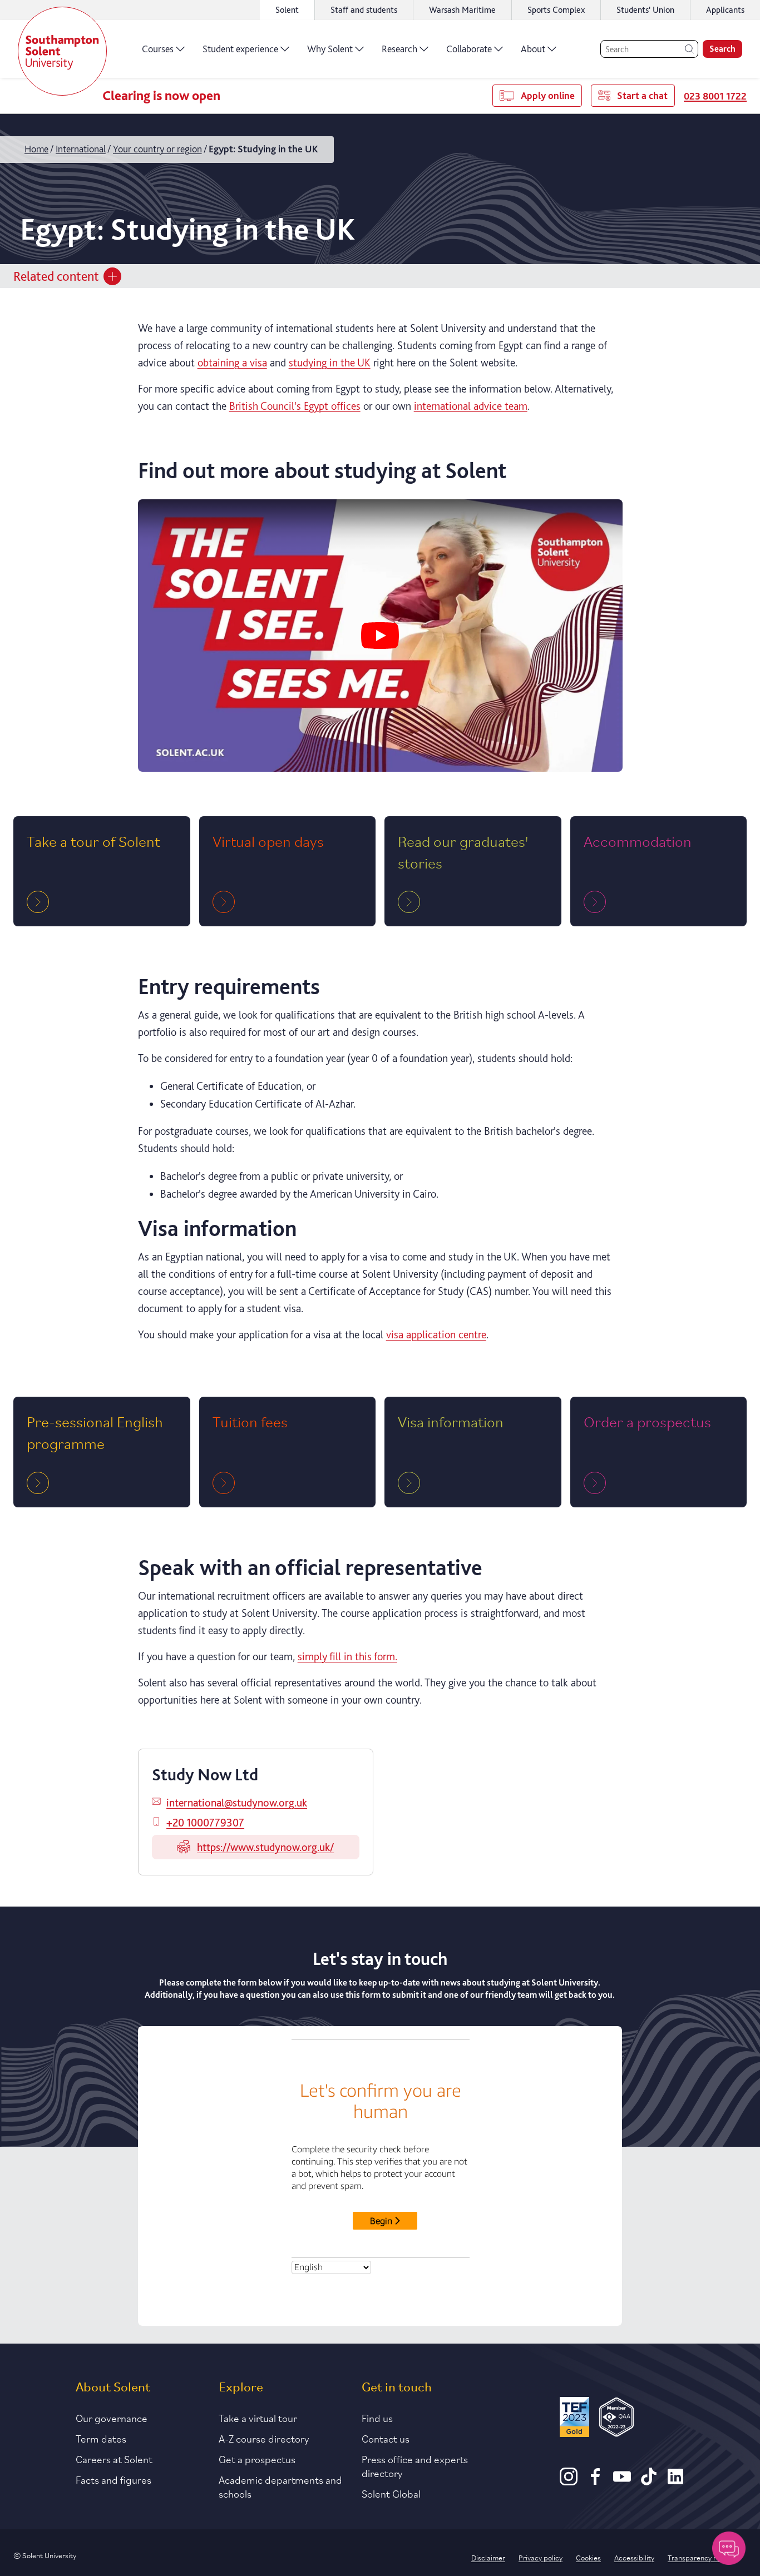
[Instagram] (569, 2481)
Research (399, 49)
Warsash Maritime (462, 10)
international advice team (471, 406)
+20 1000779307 (205, 1823)
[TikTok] (649, 2481)
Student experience (240, 49)
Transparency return (700, 2557)
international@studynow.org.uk (237, 1803)
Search (722, 49)
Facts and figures (113, 2479)
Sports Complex (556, 10)
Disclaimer (488, 2557)
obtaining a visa (232, 363)
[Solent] (62, 51)
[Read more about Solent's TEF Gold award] (574, 2419)
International (81, 149)
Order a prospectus (647, 1421)
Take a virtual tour (258, 2418)
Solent (287, 10)
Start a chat (642, 95)
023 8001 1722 (715, 96)
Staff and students (364, 10)
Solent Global (391, 2493)
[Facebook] (595, 2481)
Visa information (451, 1421)
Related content (56, 276)
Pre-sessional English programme (95, 1432)
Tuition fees (250, 1421)
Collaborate (469, 49)
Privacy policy (541, 2557)
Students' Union (645, 10)
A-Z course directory (264, 2438)
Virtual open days (268, 840)
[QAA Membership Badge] (617, 2419)
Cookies (588, 2557)
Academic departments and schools (280, 2486)
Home (36, 149)
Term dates (101, 2438)
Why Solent (330, 49)
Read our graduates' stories (463, 851)
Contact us (386, 2438)
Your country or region (157, 149)
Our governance (112, 2418)
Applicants (725, 10)
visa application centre (436, 1334)
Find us (377, 2418)
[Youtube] (622, 2481)
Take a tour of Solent (93, 840)
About (533, 49)
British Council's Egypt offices (295, 406)
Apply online (548, 95)
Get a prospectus (257, 2459)
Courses (158, 49)
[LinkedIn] (675, 2481)
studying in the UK (330, 363)
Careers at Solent (114, 2459)
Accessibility (634, 2557)
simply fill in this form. (347, 1656)
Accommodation (638, 840)
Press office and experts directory (415, 2466)
